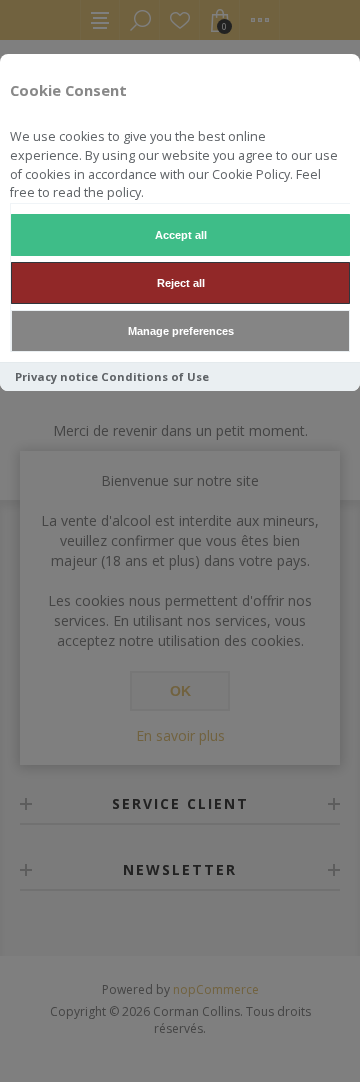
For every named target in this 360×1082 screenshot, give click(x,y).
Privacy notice (56, 376)
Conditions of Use (155, 376)
